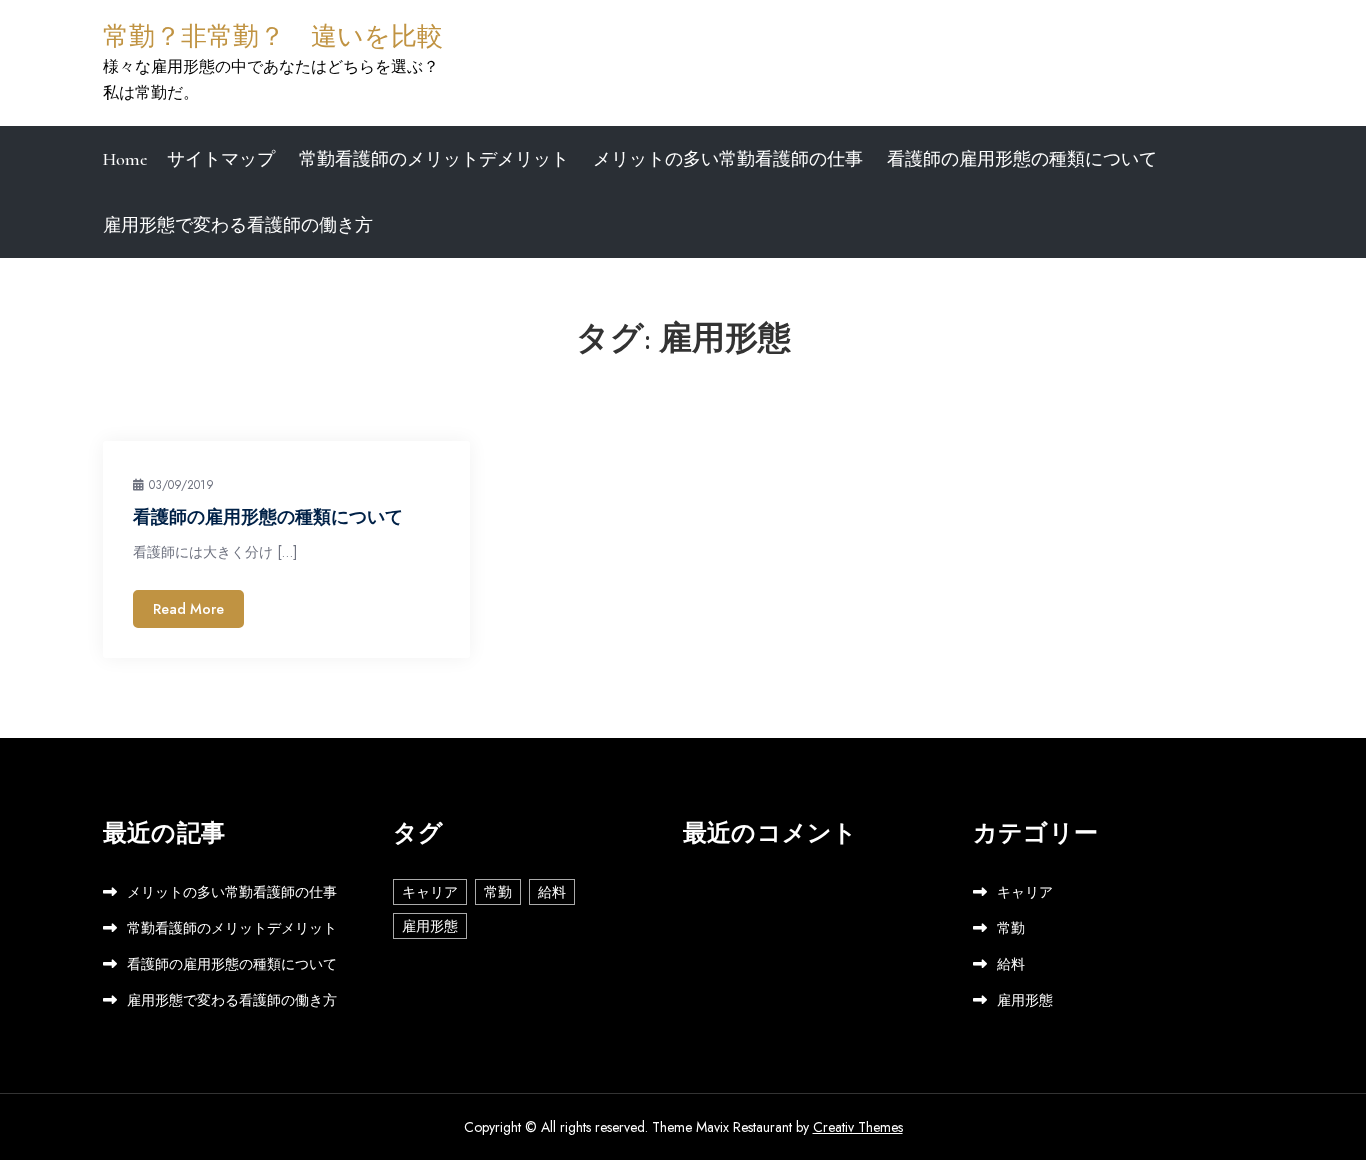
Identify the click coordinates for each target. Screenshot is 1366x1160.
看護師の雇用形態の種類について (1022, 159)
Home (125, 159)
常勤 (498, 892)
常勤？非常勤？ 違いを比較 (273, 36)
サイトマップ (221, 159)
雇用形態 (430, 926)
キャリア (430, 892)
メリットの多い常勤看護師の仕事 (728, 159)
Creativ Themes (858, 1127)
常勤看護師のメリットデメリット (434, 159)
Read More (188, 609)
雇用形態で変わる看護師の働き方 (238, 225)
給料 (552, 892)
